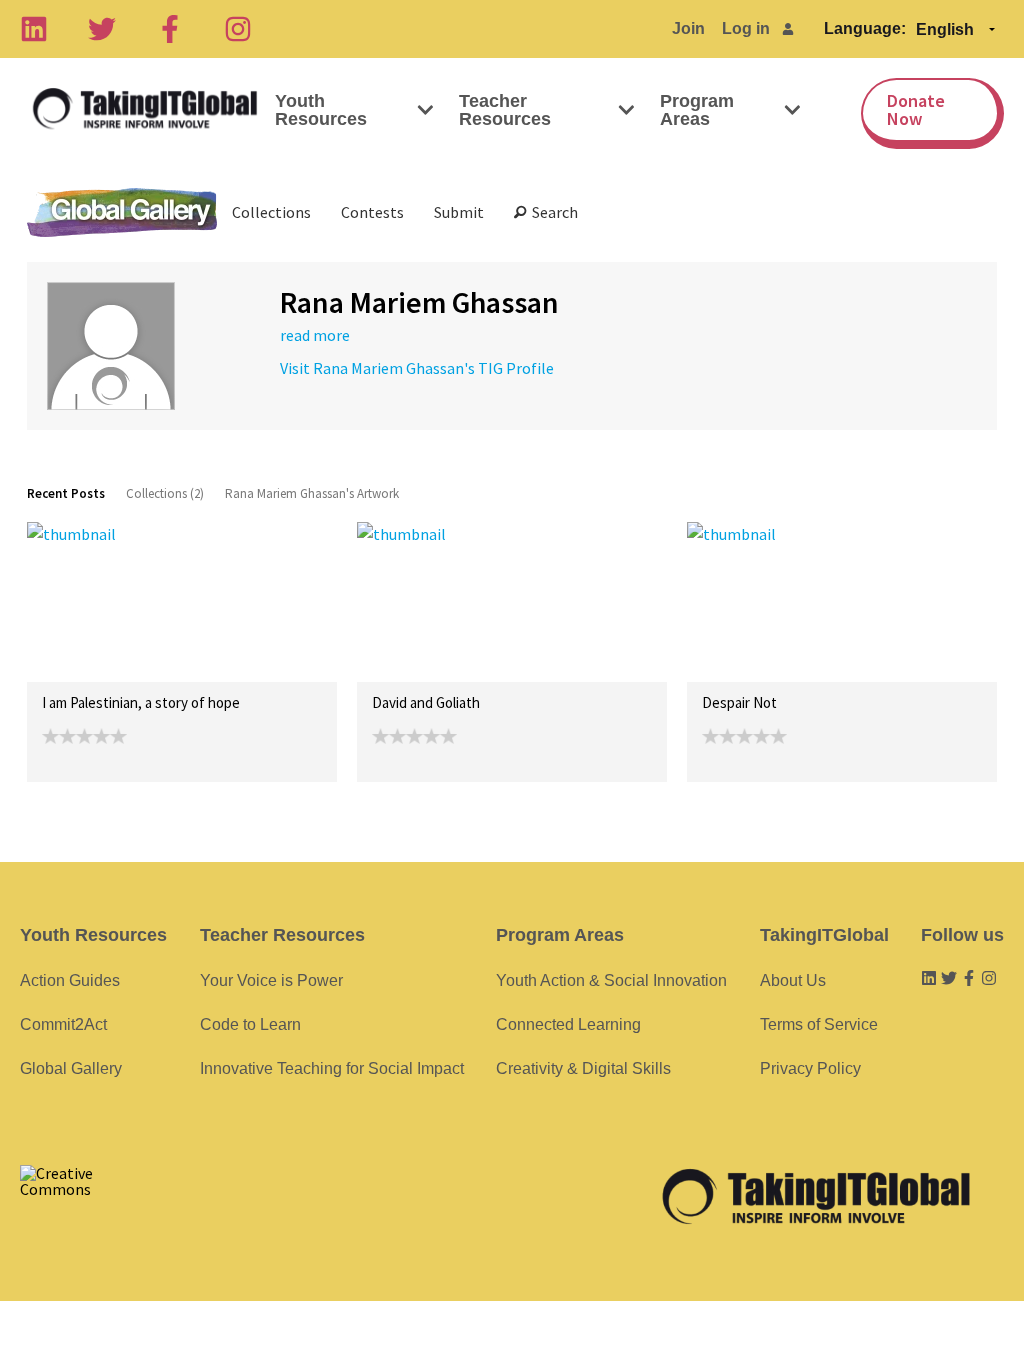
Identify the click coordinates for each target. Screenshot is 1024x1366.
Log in (746, 28)
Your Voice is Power (271, 980)
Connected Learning (568, 1024)
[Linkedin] (34, 29)
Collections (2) (165, 493)
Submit (459, 212)
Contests (372, 212)
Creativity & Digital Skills (583, 1068)
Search (552, 212)
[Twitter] (102, 29)
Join (688, 28)
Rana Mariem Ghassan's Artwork (312, 493)
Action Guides (70, 980)
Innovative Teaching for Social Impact (332, 1068)
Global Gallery (122, 212)
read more (315, 335)
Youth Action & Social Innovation (611, 980)
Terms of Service (819, 1024)
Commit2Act (63, 1024)
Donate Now (916, 109)
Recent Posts (66, 493)
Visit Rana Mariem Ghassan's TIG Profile (417, 368)
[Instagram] (238, 29)
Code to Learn (250, 1024)
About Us (793, 980)
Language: (865, 28)
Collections (271, 212)
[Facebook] (170, 29)
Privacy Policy (810, 1068)
